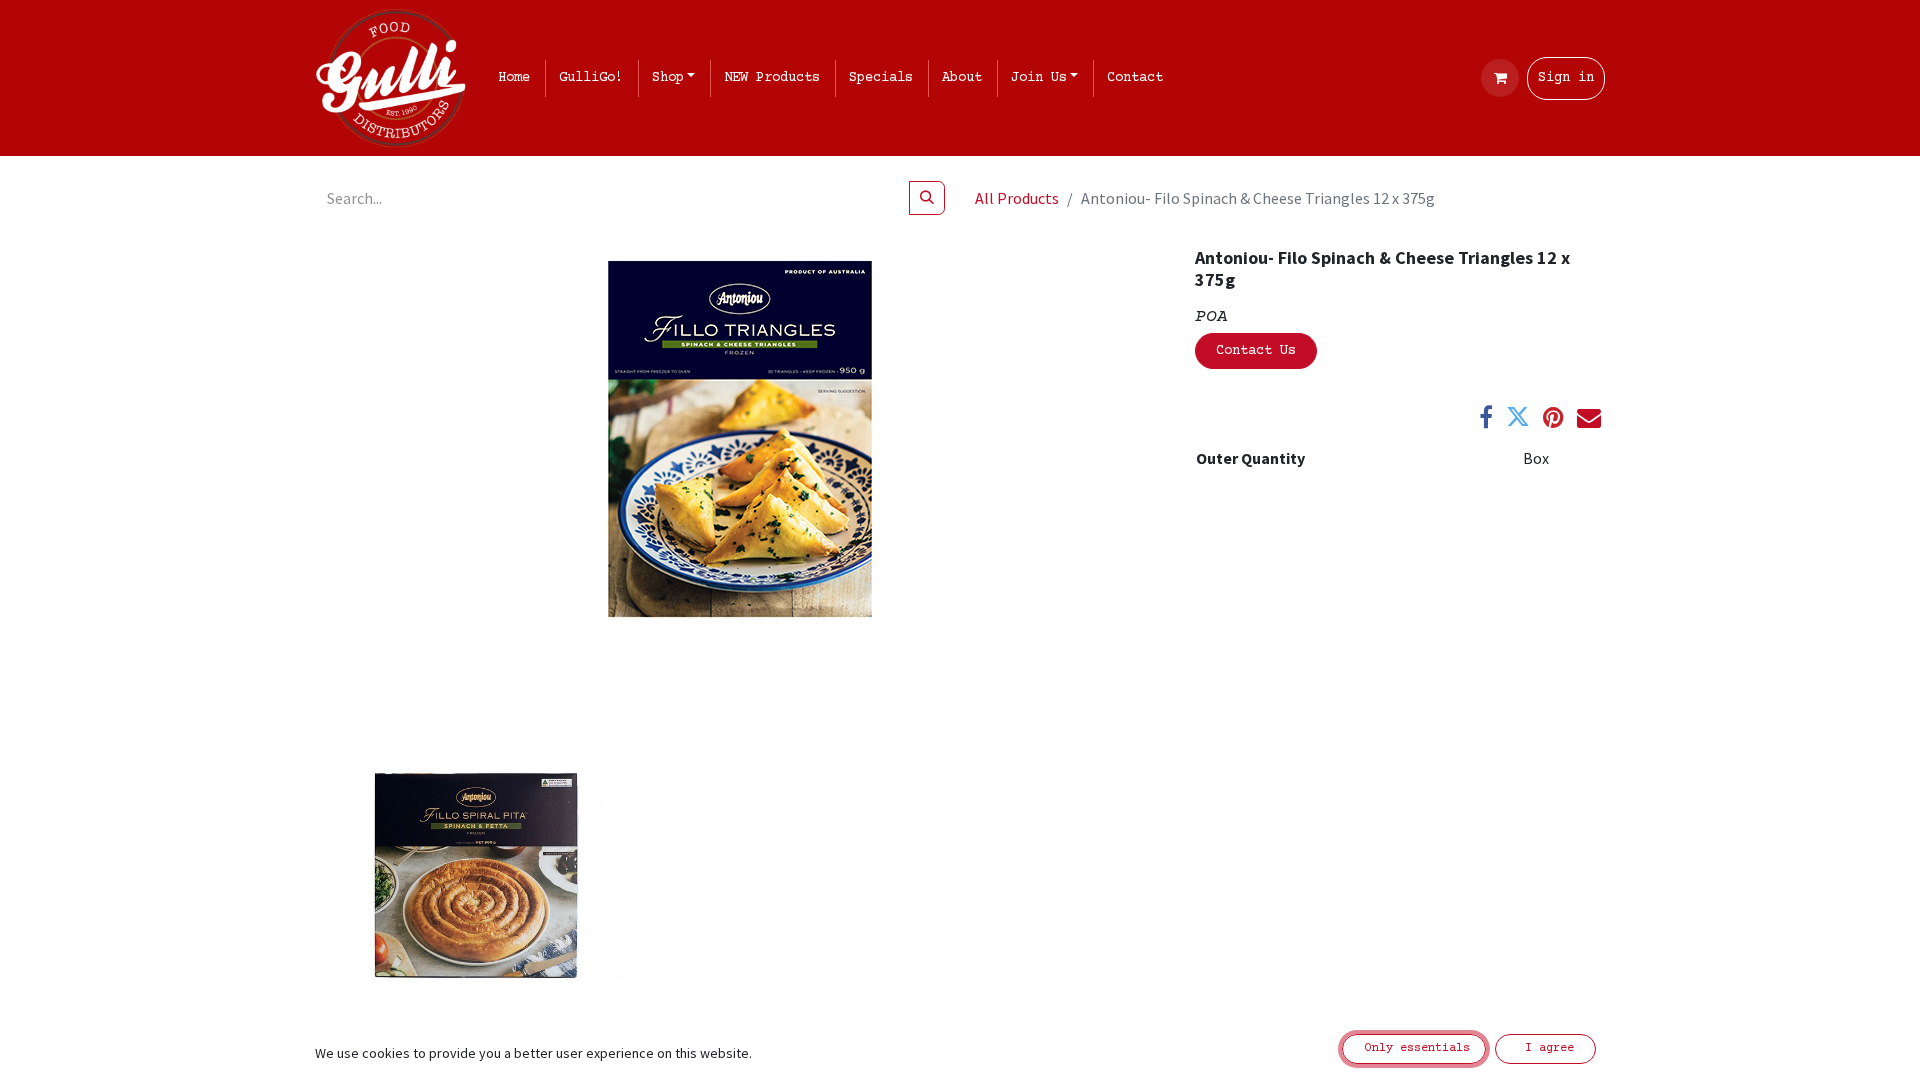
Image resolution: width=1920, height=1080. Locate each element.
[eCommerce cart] (1500, 78)
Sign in (1566, 78)
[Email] (1589, 417)
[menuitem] (518, 78)
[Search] (927, 198)
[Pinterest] (1553, 417)
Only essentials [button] (1414, 1048)
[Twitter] (1518, 417)
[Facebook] (1486, 417)
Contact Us (1256, 351)
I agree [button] (1546, 1048)
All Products (1017, 198)
